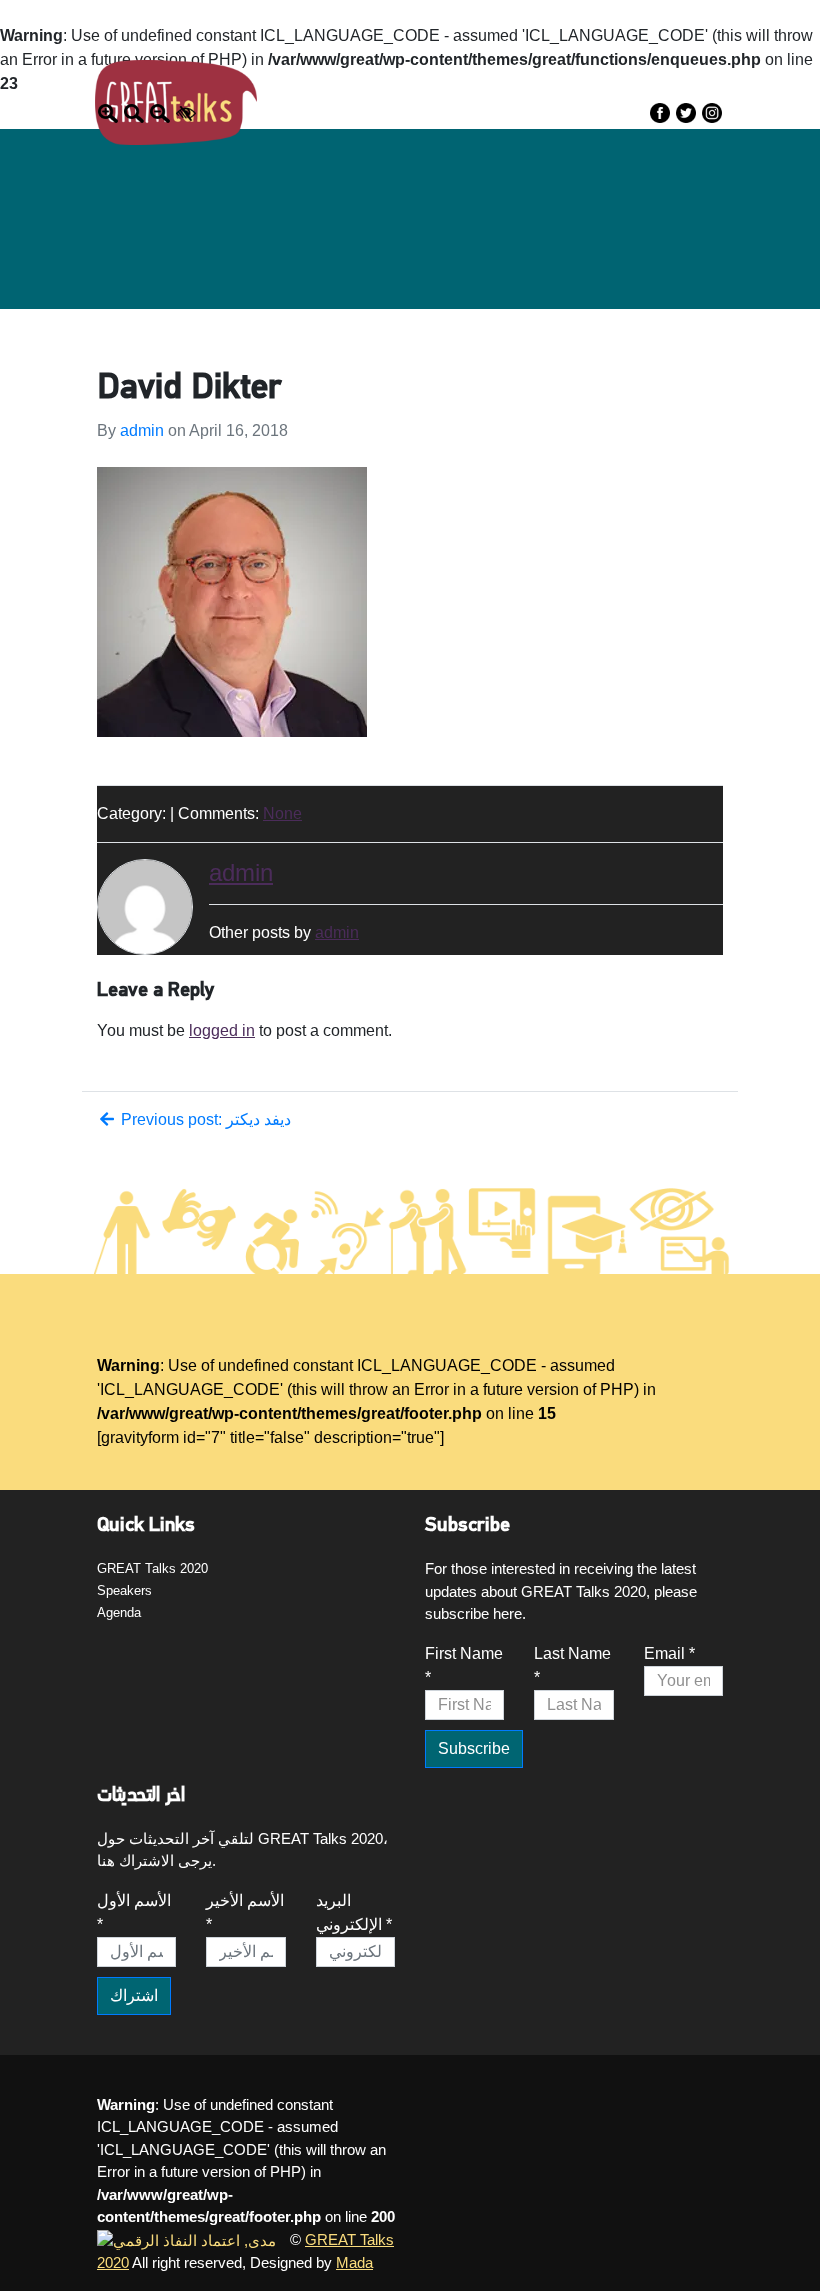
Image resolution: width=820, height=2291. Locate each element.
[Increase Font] (108, 112)
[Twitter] (686, 112)
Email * (669, 1653)
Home (419, 93)
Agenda (686, 93)
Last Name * (572, 1665)
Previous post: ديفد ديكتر (204, 1119)
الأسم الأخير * (245, 1912)
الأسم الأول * (134, 1912)
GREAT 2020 (504, 93)
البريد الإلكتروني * (354, 1912)
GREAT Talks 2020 (152, 1568)
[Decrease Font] (160, 112)
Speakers (602, 93)
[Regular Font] (134, 112)
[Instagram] (712, 112)
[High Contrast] (186, 112)
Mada (354, 2262)
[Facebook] (660, 112)
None (282, 813)
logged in (222, 1030)
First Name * (464, 1665)
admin (142, 430)
